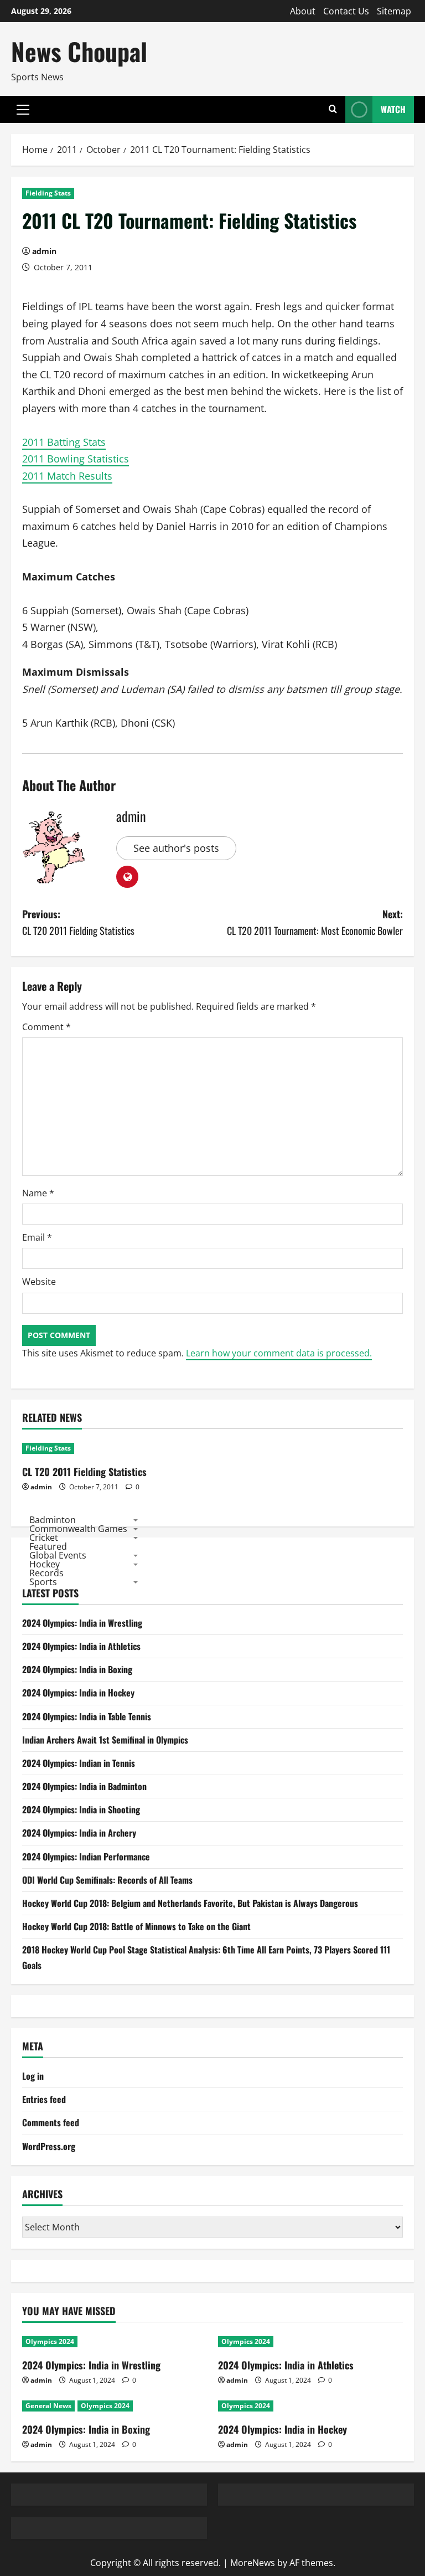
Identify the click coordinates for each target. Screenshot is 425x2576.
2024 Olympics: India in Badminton (84, 1786)
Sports (43, 1582)
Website (39, 1282)
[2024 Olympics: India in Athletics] (310, 2342)
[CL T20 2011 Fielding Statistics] (115, 1448)
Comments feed (51, 2122)
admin (44, 251)
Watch (393, 109)
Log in (33, 2076)
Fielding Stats (48, 193)
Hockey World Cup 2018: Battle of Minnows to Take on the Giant (136, 1926)
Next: (315, 922)
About (303, 11)
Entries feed (44, 2099)
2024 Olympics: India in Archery (79, 1833)
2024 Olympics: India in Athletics (81, 1646)
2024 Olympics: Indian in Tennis (79, 1763)
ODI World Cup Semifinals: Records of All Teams (107, 1880)
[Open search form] (333, 109)
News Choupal (79, 51)
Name (38, 1193)
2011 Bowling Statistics (76, 459)
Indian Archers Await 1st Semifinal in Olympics (105, 1740)
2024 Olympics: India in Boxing (77, 1669)
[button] (23, 110)
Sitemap (394, 11)
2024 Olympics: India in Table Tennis (87, 1716)
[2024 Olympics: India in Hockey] (310, 2406)
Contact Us (346, 11)
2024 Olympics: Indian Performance (86, 1857)
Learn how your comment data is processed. (279, 1353)
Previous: (78, 922)
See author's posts (176, 848)
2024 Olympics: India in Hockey (78, 1693)
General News (48, 2406)
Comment (46, 1027)
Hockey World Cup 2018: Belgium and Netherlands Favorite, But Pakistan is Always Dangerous (190, 1903)
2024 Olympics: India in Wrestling (82, 1623)
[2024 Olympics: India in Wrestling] (115, 2342)
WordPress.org (49, 2146)
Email (37, 1237)
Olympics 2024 (50, 2341)
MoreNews (253, 2563)
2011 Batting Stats (64, 442)
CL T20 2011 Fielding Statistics (84, 1472)
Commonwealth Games (78, 1529)
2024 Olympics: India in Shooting (81, 1809)
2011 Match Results (67, 476)
